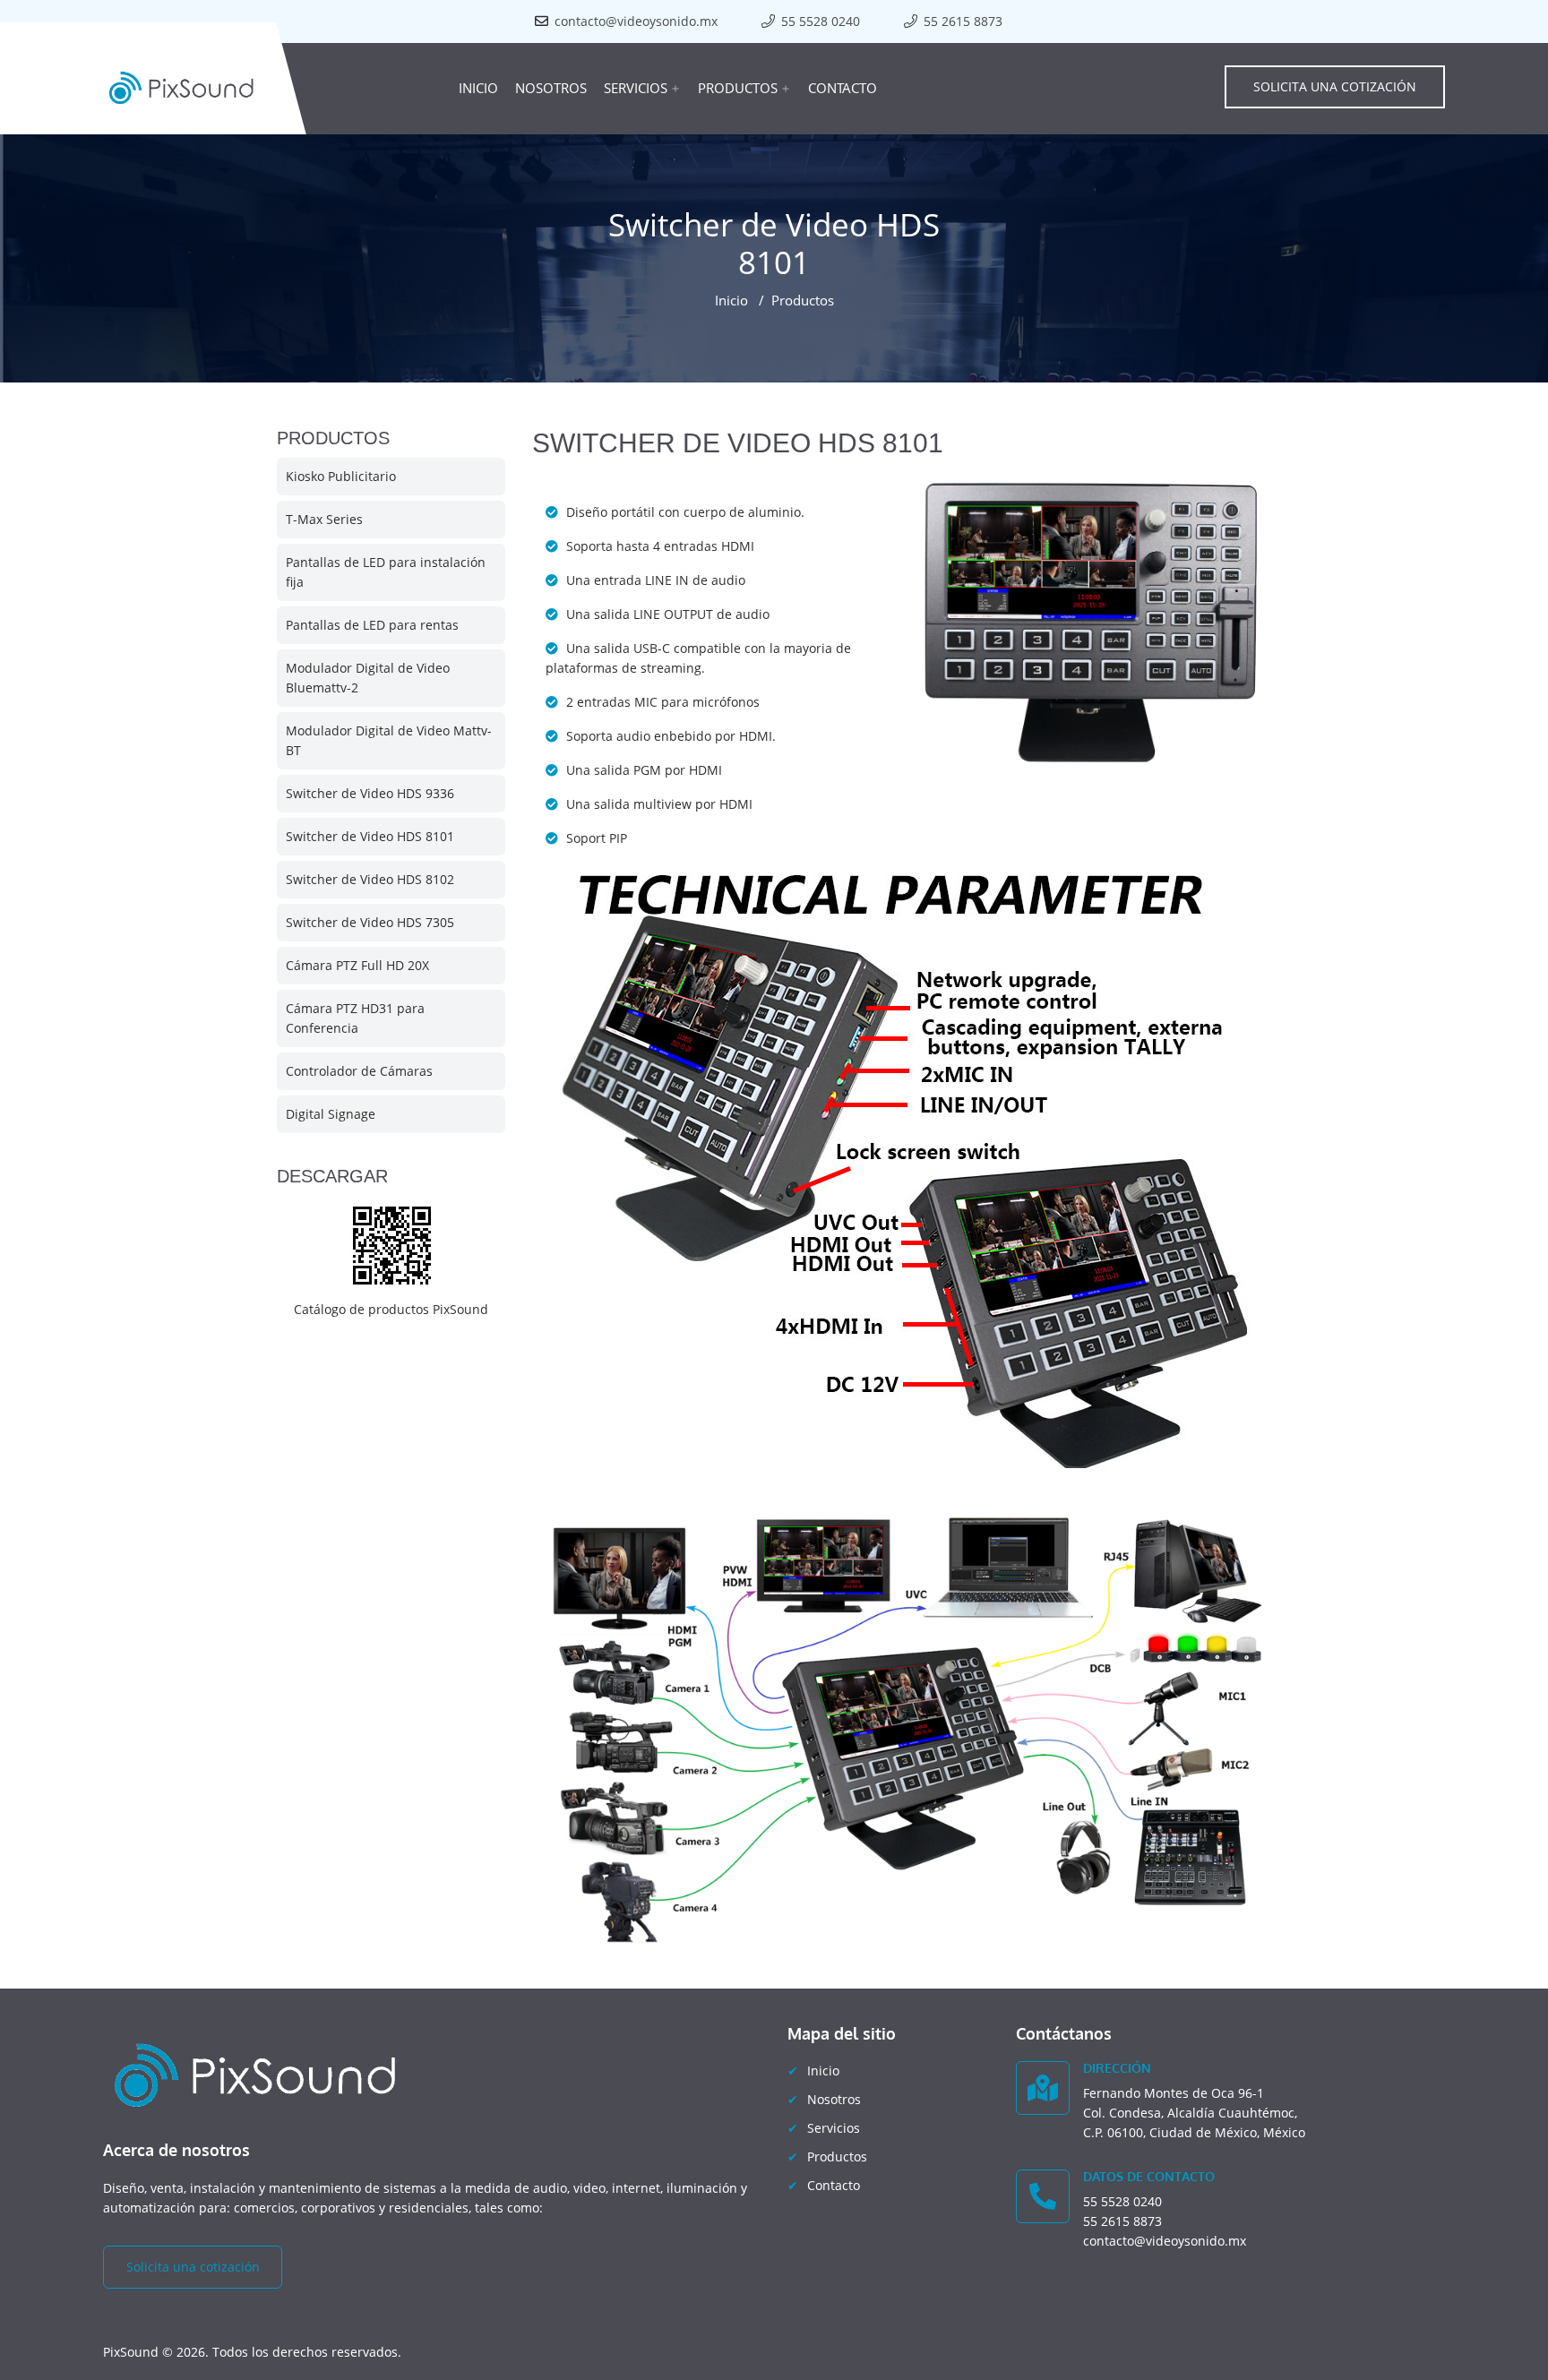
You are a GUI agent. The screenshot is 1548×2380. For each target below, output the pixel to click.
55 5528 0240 (821, 21)
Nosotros (551, 88)
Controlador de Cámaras (359, 1071)
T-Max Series (324, 519)
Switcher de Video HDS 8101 (370, 836)
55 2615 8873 (963, 21)
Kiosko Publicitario (341, 476)
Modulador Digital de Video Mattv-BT (389, 740)
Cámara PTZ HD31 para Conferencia (355, 1018)
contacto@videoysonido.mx (636, 21)
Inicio (478, 88)
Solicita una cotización (1335, 86)
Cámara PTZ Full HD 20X (357, 965)
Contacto (843, 88)
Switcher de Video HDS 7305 (370, 922)
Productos (744, 88)
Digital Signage (331, 1114)
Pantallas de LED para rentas (372, 625)
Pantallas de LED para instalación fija (386, 572)
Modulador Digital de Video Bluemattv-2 (368, 678)
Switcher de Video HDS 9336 (370, 793)
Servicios (642, 88)
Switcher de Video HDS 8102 (370, 879)
